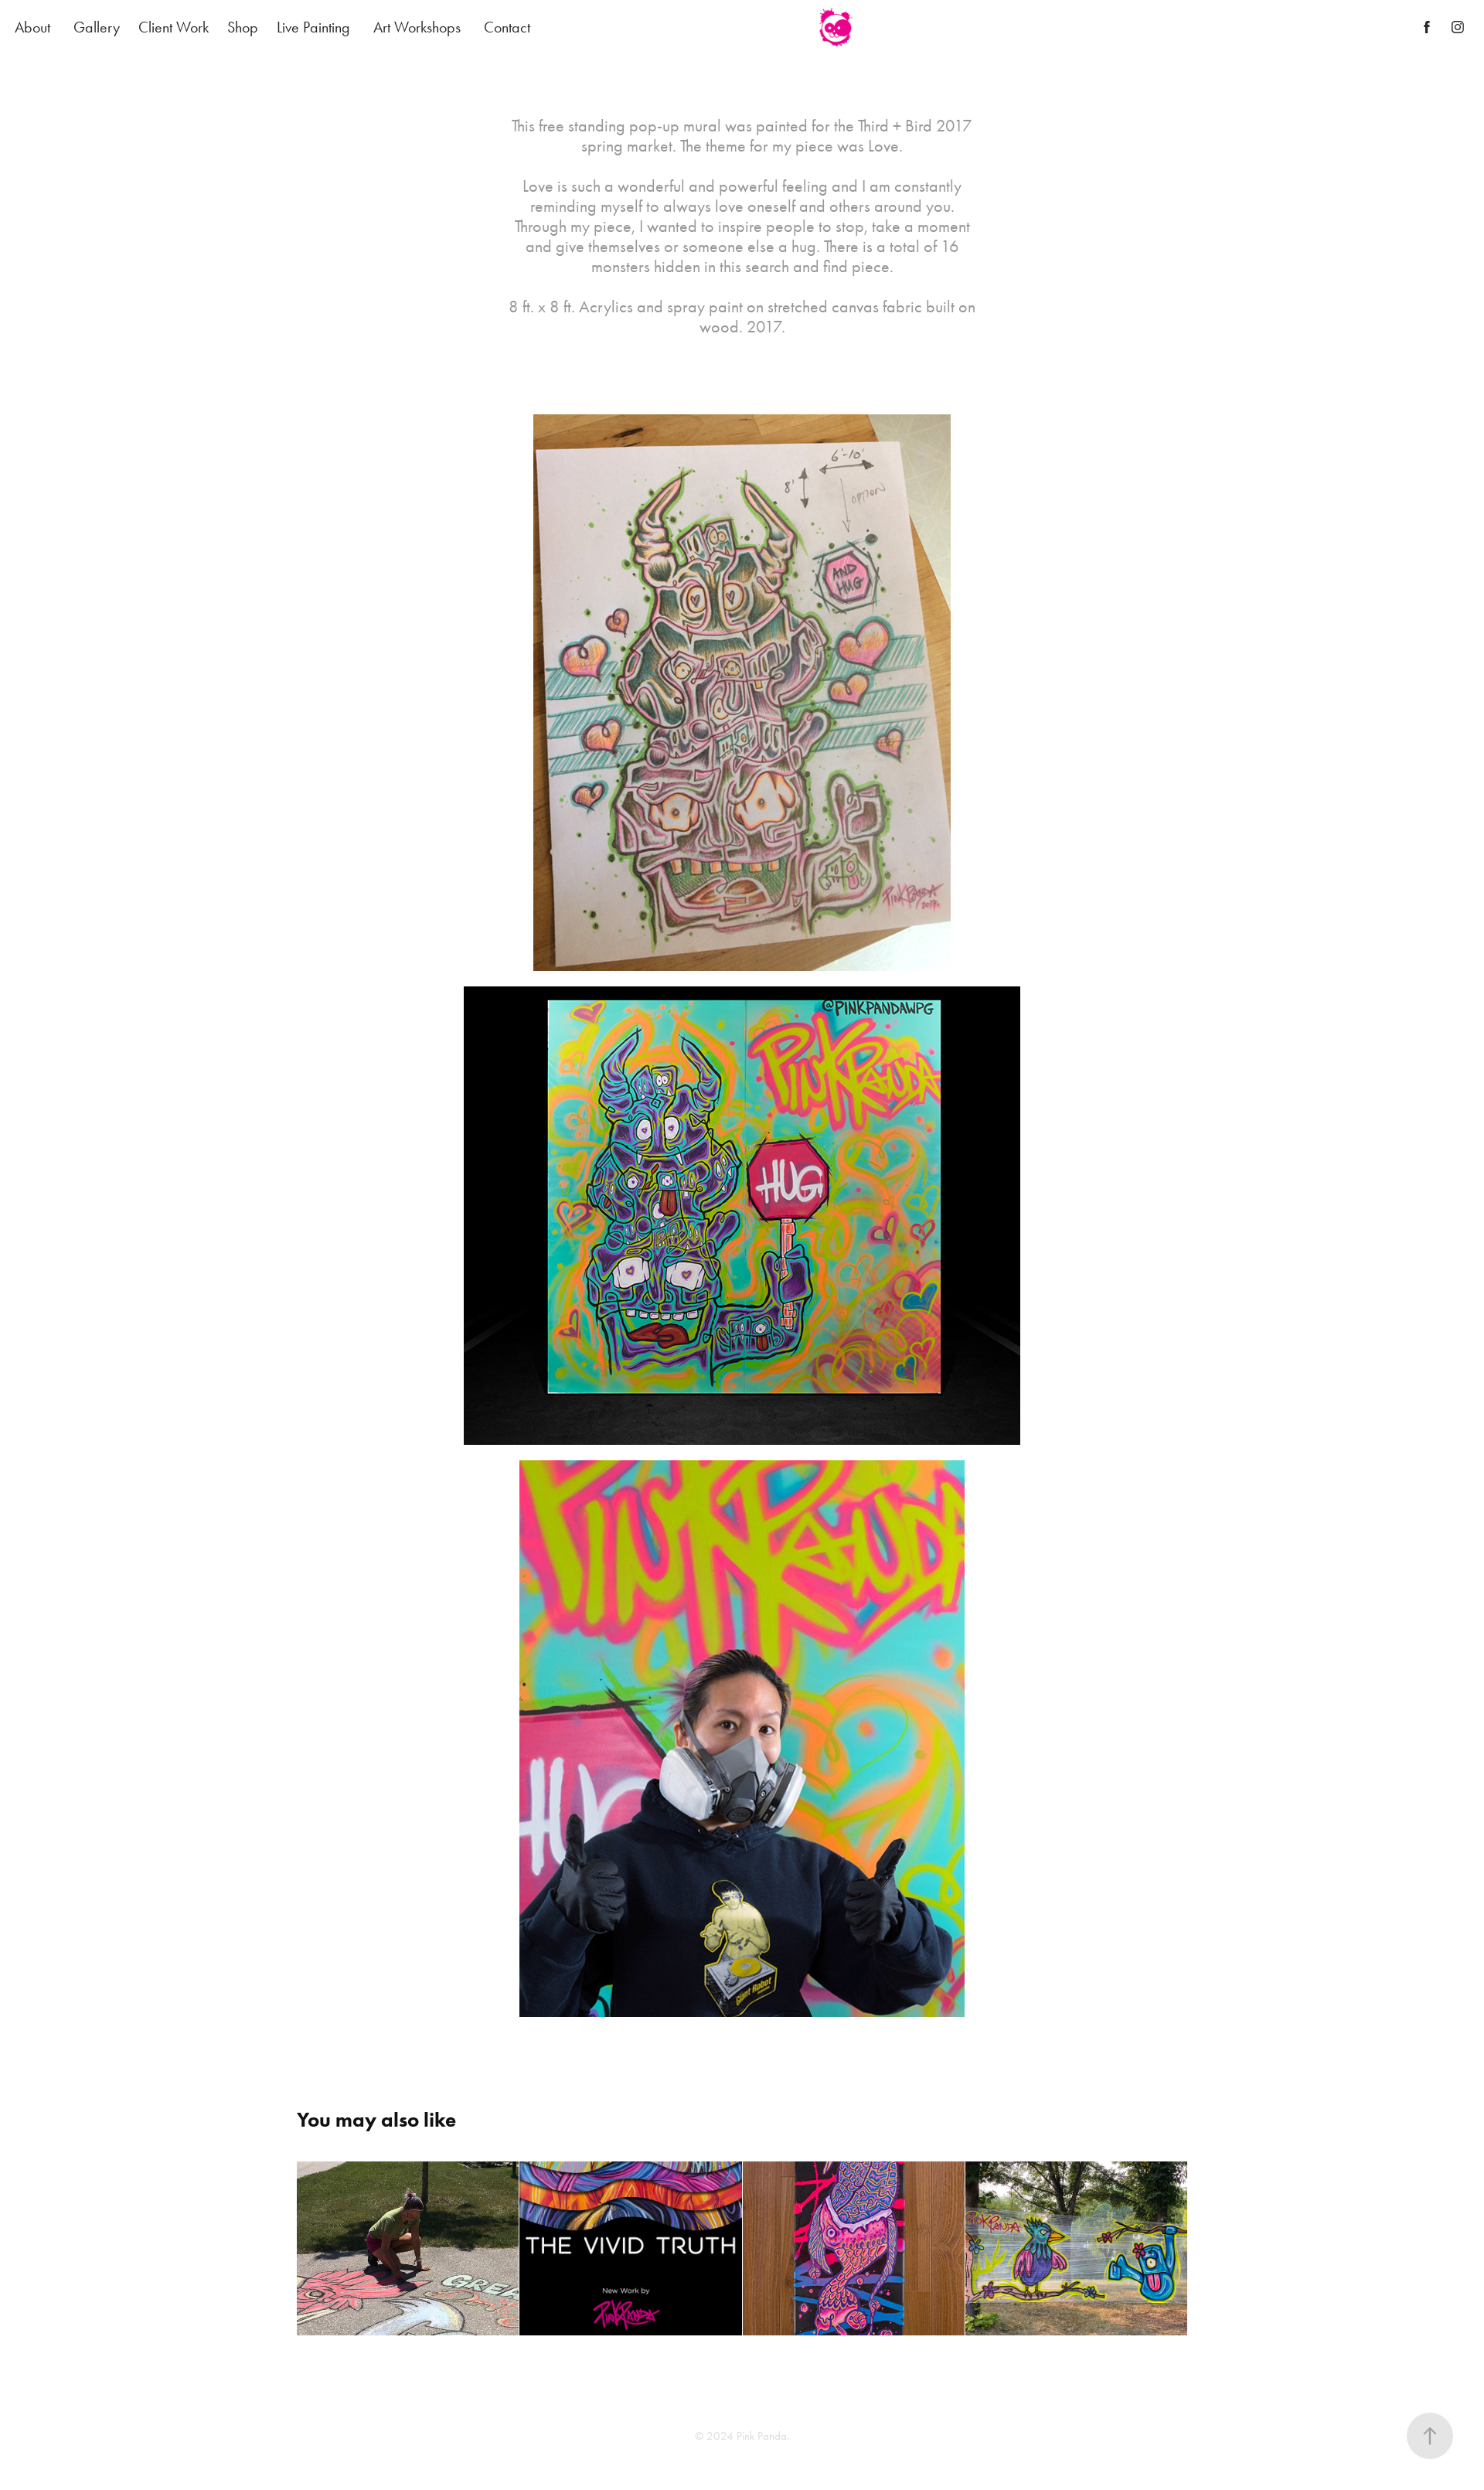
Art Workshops (417, 27)
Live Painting (313, 27)
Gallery (97, 27)
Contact (507, 27)
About (32, 27)
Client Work (174, 27)
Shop (243, 27)
